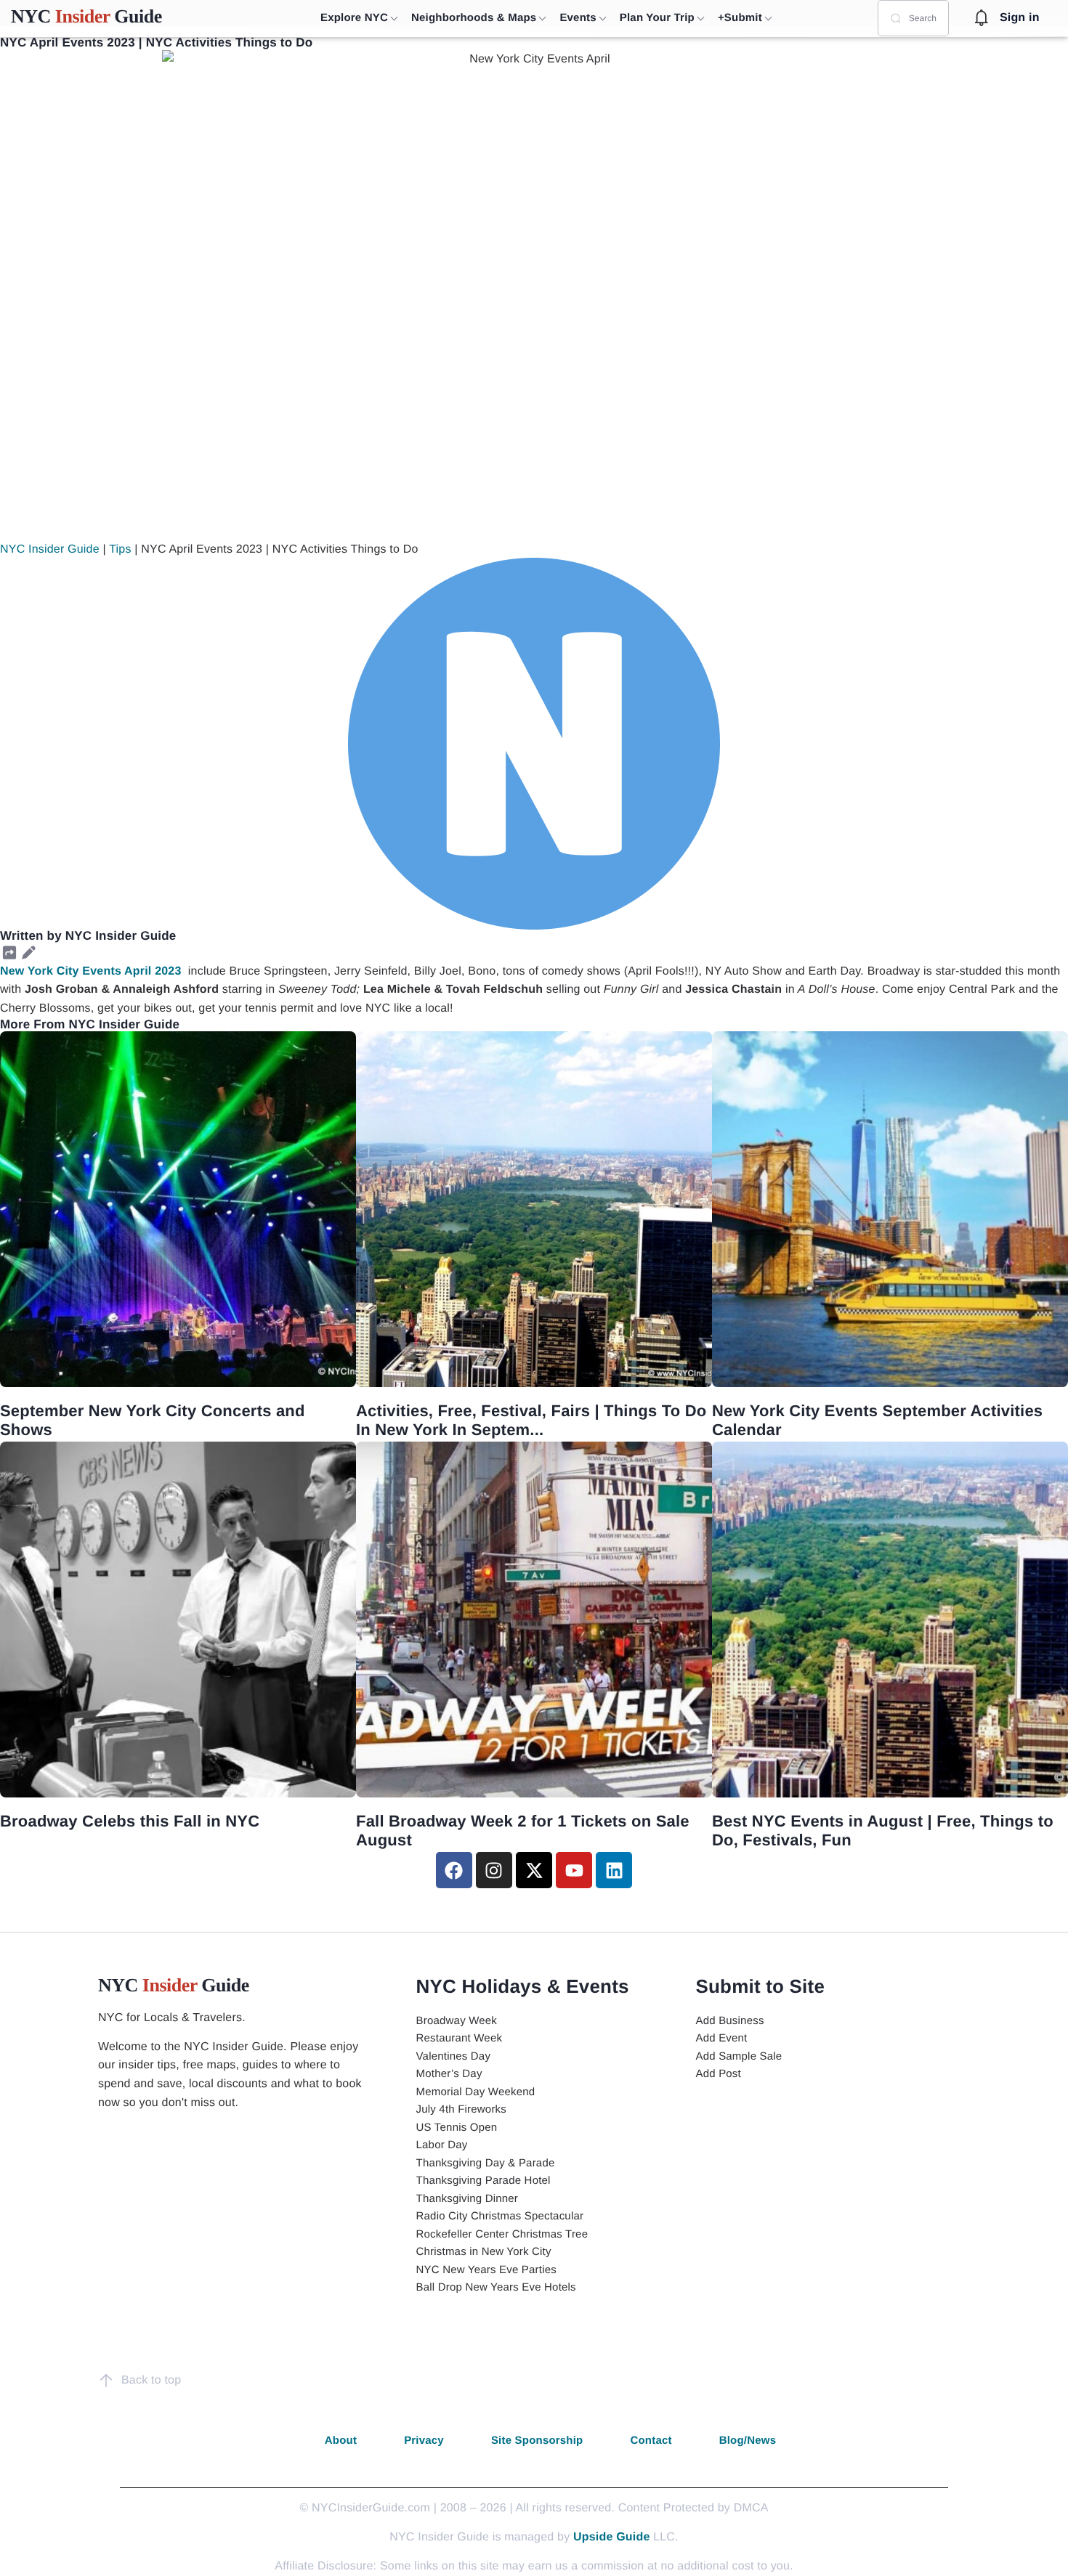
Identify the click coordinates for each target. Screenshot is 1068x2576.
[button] (9, 953)
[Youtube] (574, 1870)
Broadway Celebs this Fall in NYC (130, 1821)
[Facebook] (454, 1870)
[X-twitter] (534, 1870)
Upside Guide (612, 2537)
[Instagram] (494, 1870)
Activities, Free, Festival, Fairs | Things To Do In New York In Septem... (531, 1420)
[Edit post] (28, 953)
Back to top (151, 2380)
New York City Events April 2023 (91, 971)
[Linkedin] (614, 1870)
